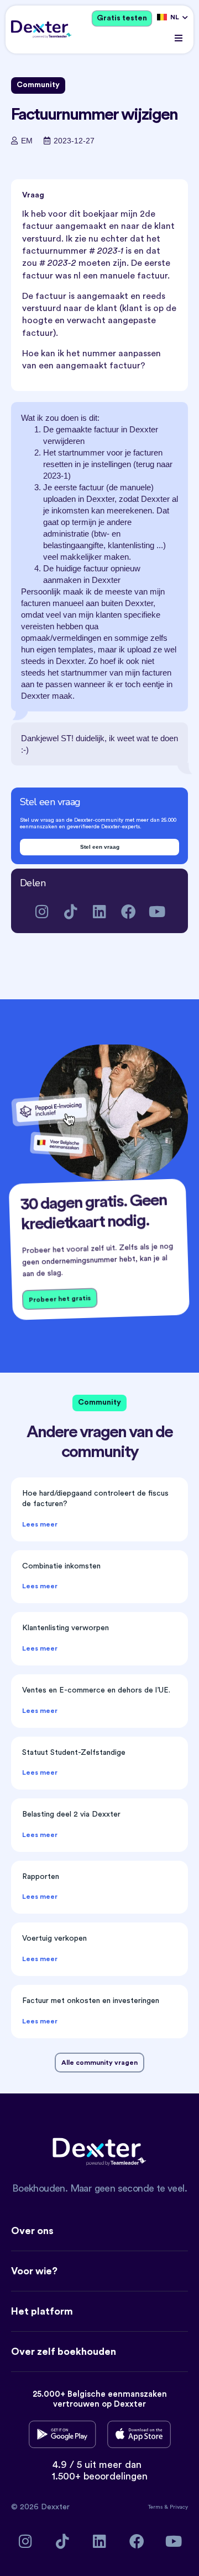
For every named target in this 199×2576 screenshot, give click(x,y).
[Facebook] (129, 911)
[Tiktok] (71, 911)
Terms (156, 2507)
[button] (178, 38)
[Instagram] (42, 911)
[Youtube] (157, 911)
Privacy (179, 2507)
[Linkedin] (100, 911)
